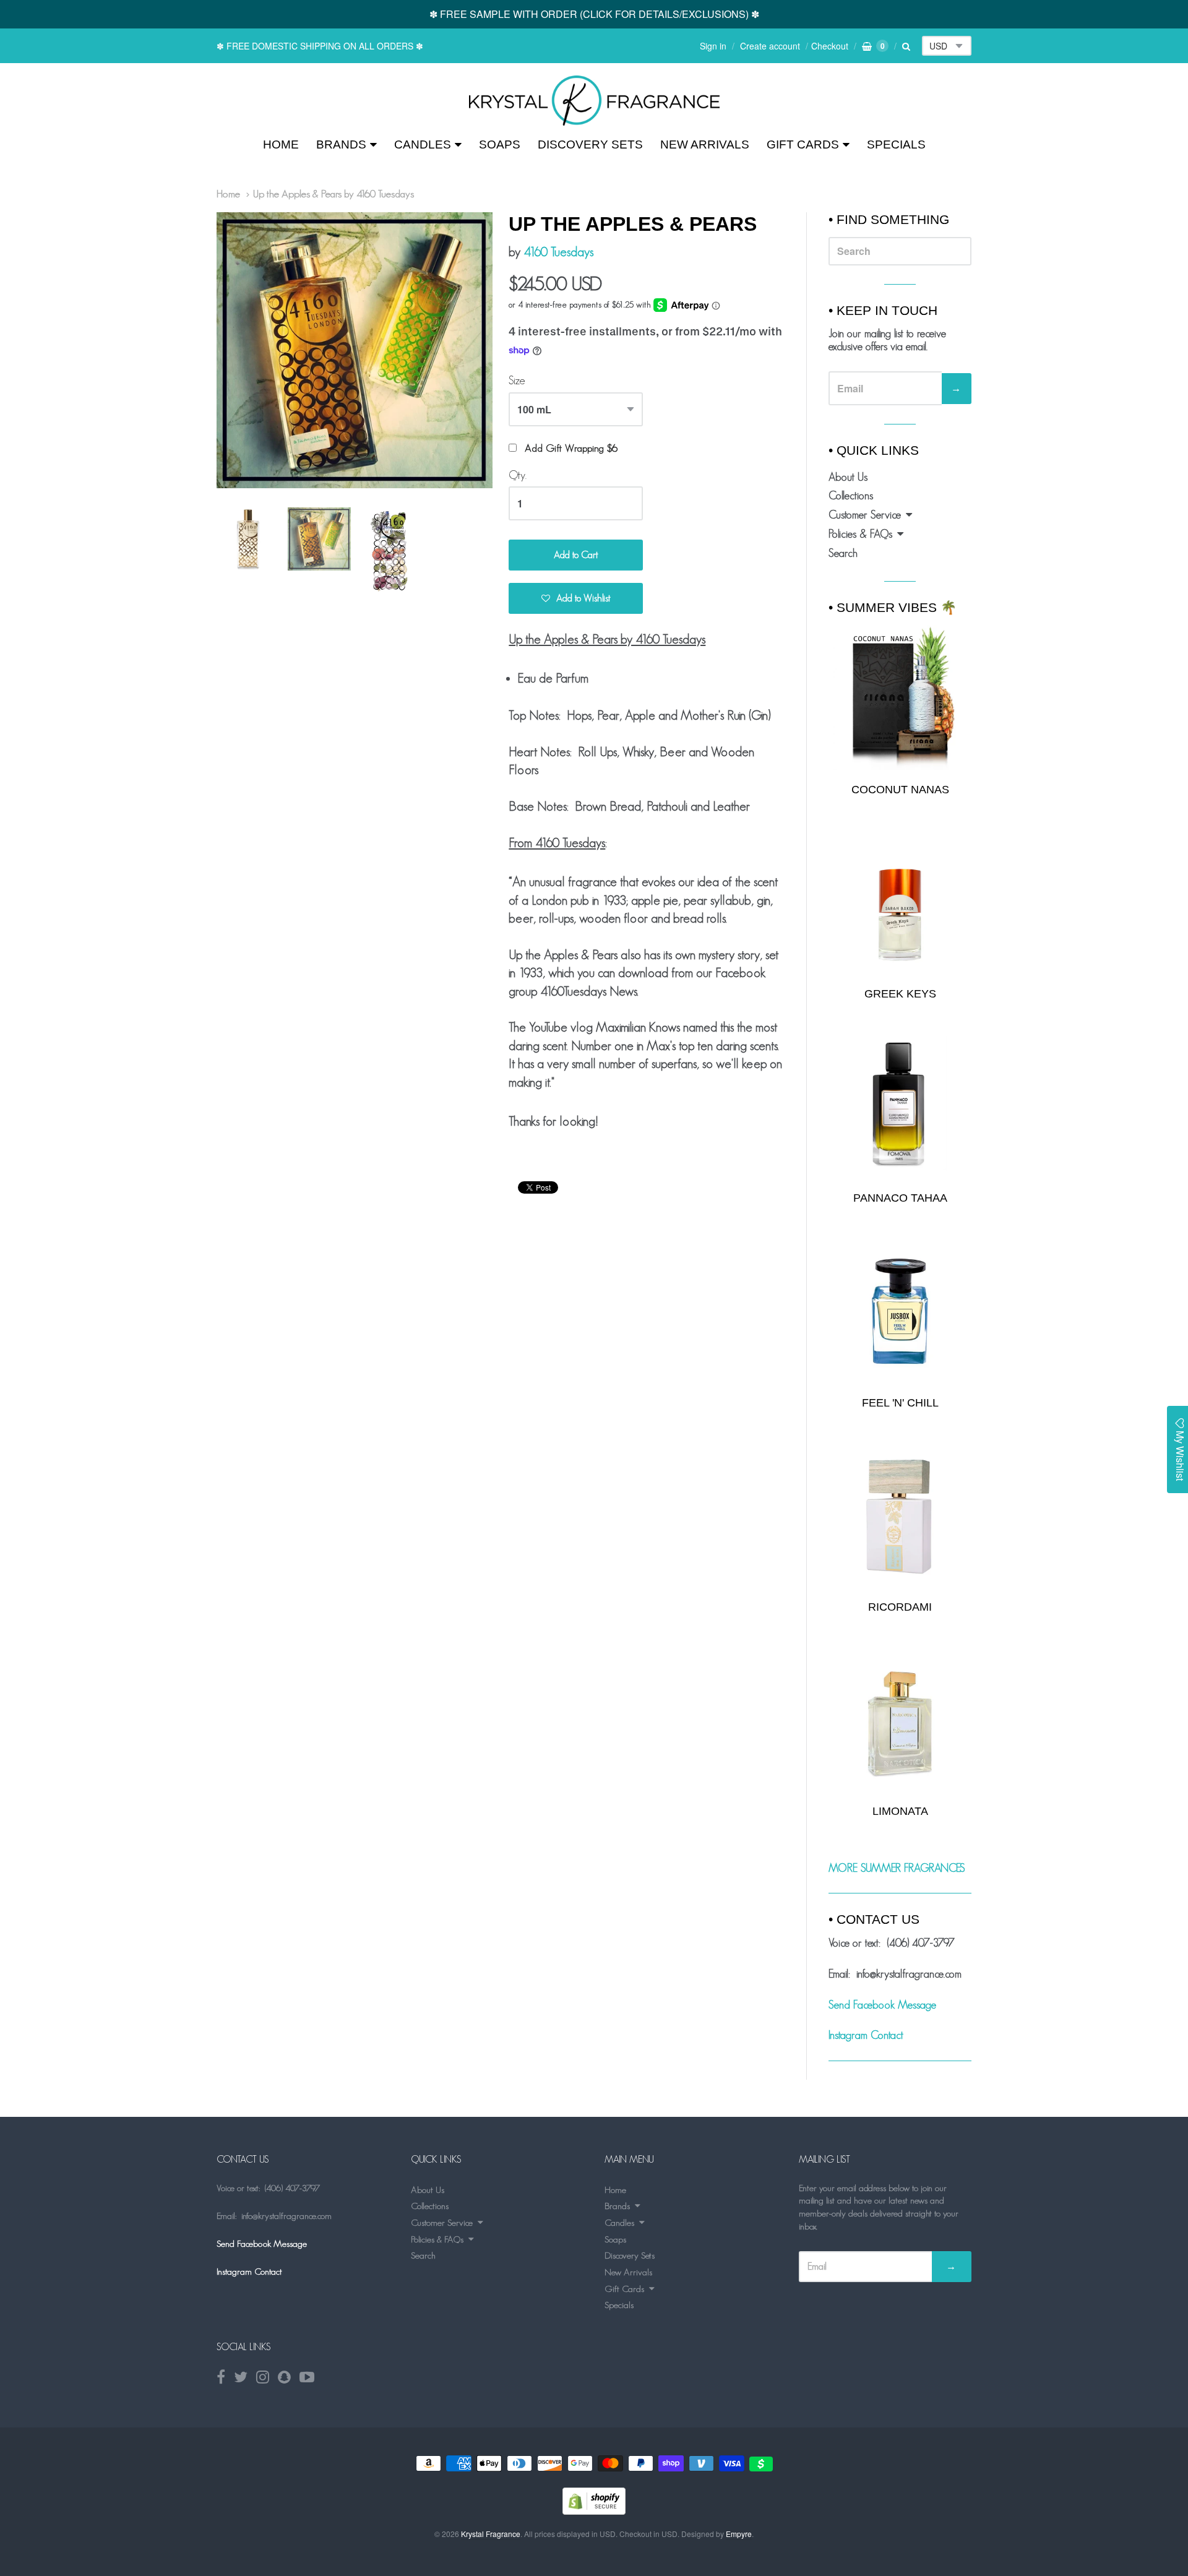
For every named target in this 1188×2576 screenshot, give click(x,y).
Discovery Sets (590, 144)
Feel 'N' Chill (900, 1403)
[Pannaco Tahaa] (900, 1107)
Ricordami (900, 1607)
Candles (423, 144)
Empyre (739, 2534)
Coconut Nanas (900, 790)
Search (843, 553)
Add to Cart (576, 555)
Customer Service (865, 515)
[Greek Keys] (900, 902)
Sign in (713, 46)
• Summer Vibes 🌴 (893, 607)
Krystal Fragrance (491, 2534)
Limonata (900, 1811)
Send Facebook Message (882, 2005)
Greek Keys (900, 994)
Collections (851, 496)
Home (281, 144)
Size (517, 381)
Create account (770, 46)
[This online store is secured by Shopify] (594, 2511)
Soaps (500, 144)
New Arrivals (705, 144)
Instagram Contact (866, 2035)
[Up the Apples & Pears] (594, 101)
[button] (576, 598)
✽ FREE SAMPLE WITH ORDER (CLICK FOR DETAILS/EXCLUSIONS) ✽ (594, 14)
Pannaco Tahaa (900, 1198)
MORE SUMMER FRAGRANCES (897, 1868)
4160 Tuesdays (558, 252)
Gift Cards (803, 144)
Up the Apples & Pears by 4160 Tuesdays (334, 194)
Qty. (518, 475)
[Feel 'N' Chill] (900, 1312)
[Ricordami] (900, 1516)
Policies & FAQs (860, 534)
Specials (896, 144)
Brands (341, 144)
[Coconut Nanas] (900, 697)
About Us (848, 477)
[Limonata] (900, 1720)
